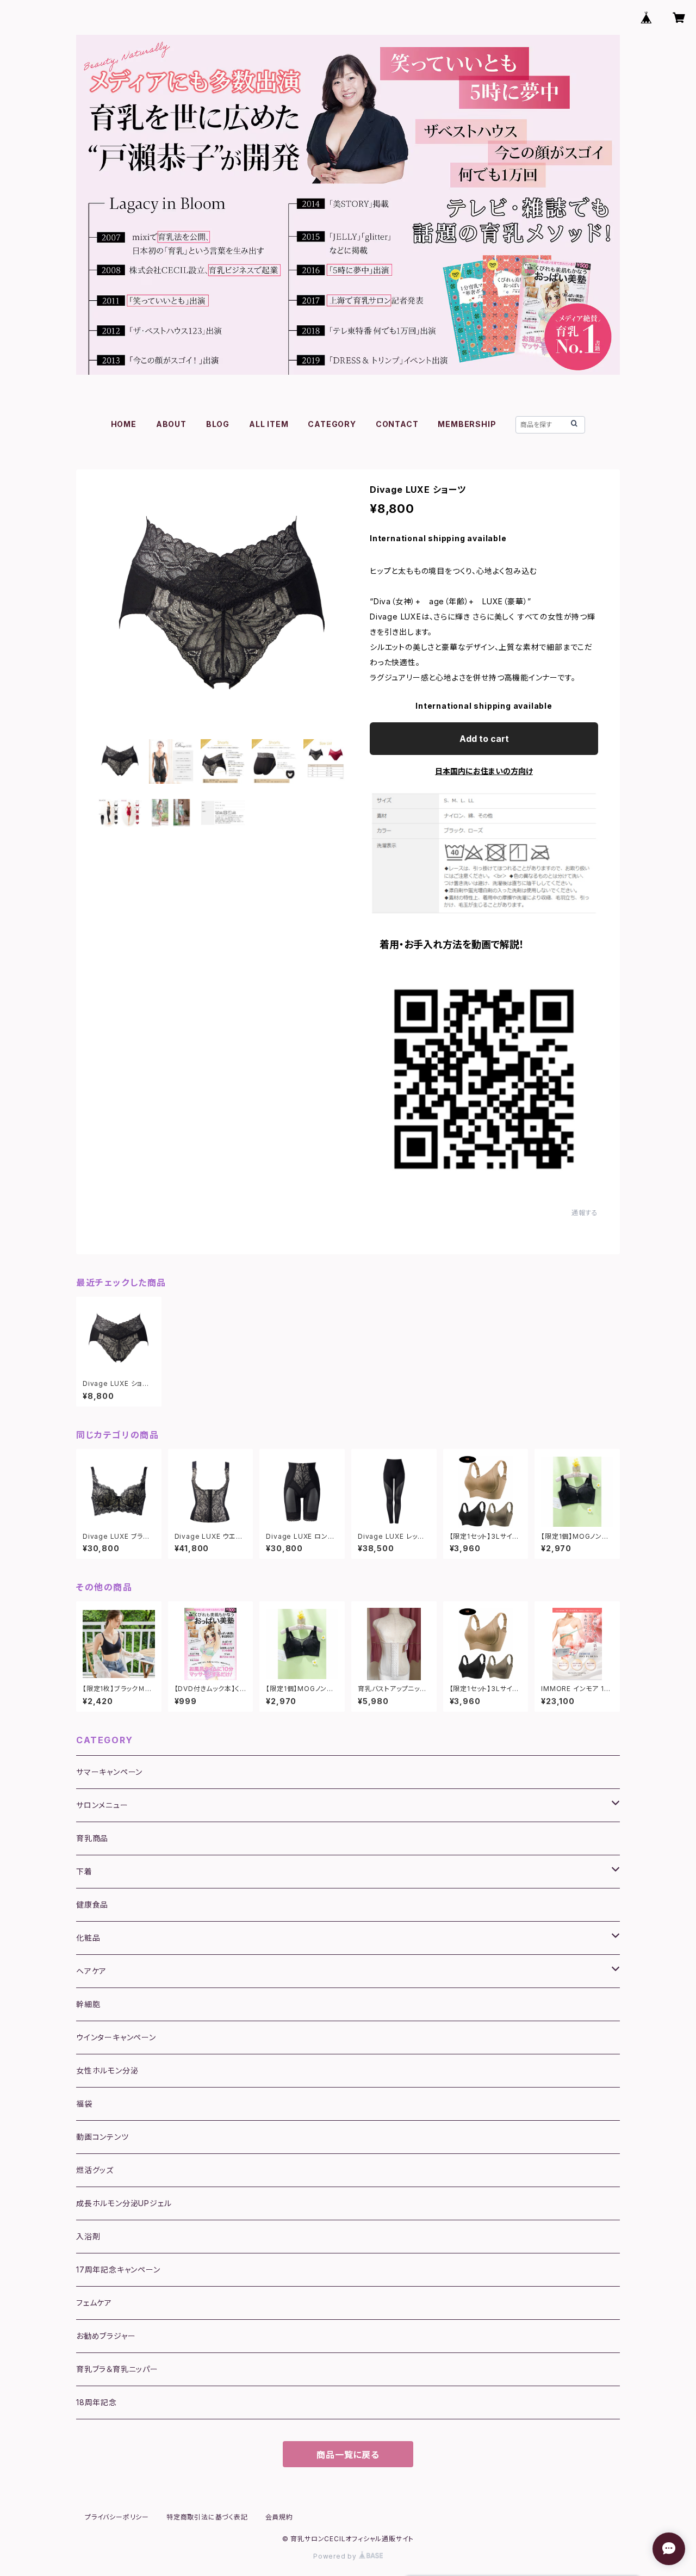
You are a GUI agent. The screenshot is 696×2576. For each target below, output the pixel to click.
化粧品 (88, 1938)
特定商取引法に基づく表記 (207, 2517)
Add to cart (484, 739)
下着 (84, 1871)
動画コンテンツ (102, 2137)
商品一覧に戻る (348, 2455)
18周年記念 (97, 2402)
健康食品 (92, 1905)
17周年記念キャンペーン (118, 2270)
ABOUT (171, 424)
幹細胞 (88, 2004)
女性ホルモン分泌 (107, 2070)
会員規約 (279, 2517)
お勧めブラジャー (106, 2336)
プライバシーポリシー (117, 2517)
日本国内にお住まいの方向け (484, 771)
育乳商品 (92, 1838)
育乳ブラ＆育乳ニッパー (117, 2369)
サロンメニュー (102, 1805)
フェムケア (94, 2303)
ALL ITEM (269, 424)
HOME (124, 424)
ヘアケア (91, 1971)
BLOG (218, 424)
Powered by (336, 2556)
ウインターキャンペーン (116, 2037)
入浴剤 (88, 2236)
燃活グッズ (95, 2170)
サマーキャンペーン (109, 1772)
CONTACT (397, 424)
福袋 (84, 2104)
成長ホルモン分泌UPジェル (124, 2203)
